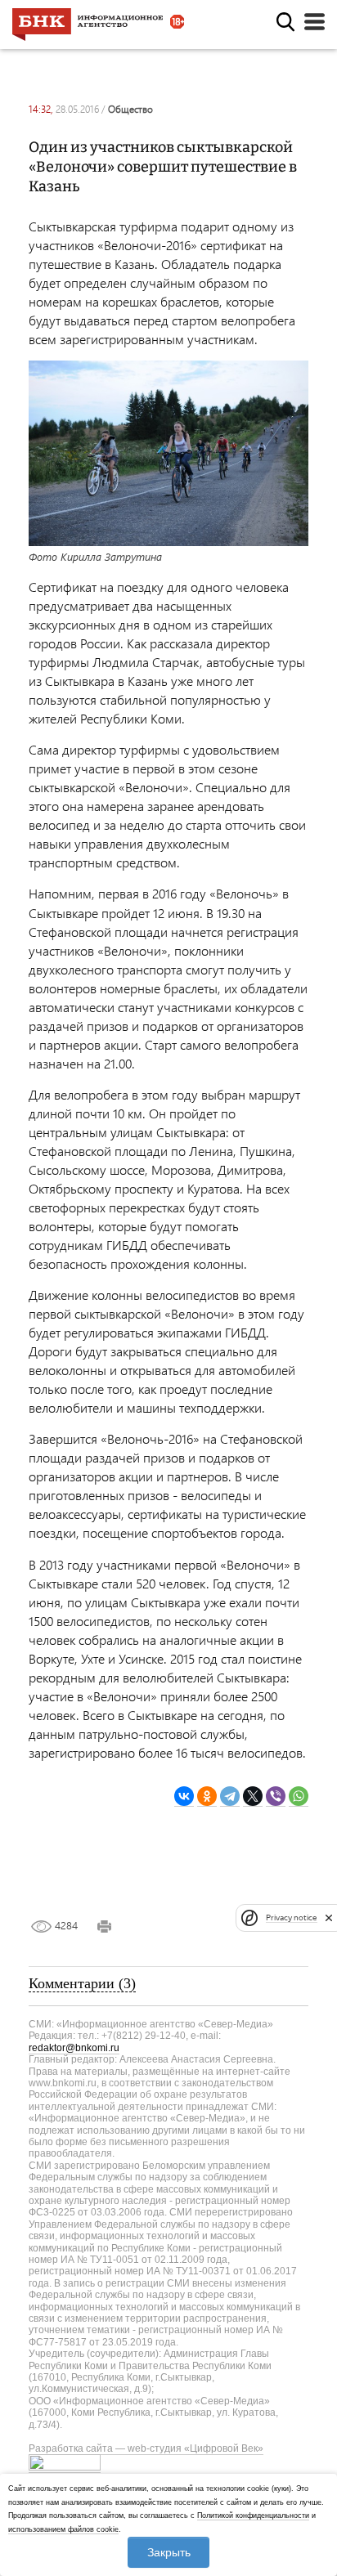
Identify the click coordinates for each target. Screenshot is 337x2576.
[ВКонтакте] (184, 1796)
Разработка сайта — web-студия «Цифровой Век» (146, 2448)
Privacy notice (291, 1917)
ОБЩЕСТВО (130, 109)
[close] (329, 1918)
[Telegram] (230, 1796)
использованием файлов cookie (63, 2529)
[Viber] (276, 1796)
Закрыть (169, 2552)
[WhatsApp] (299, 1796)
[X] (253, 1796)
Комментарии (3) (82, 1983)
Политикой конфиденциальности (253, 2516)
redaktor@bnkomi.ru (74, 2048)
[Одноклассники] (207, 1796)
